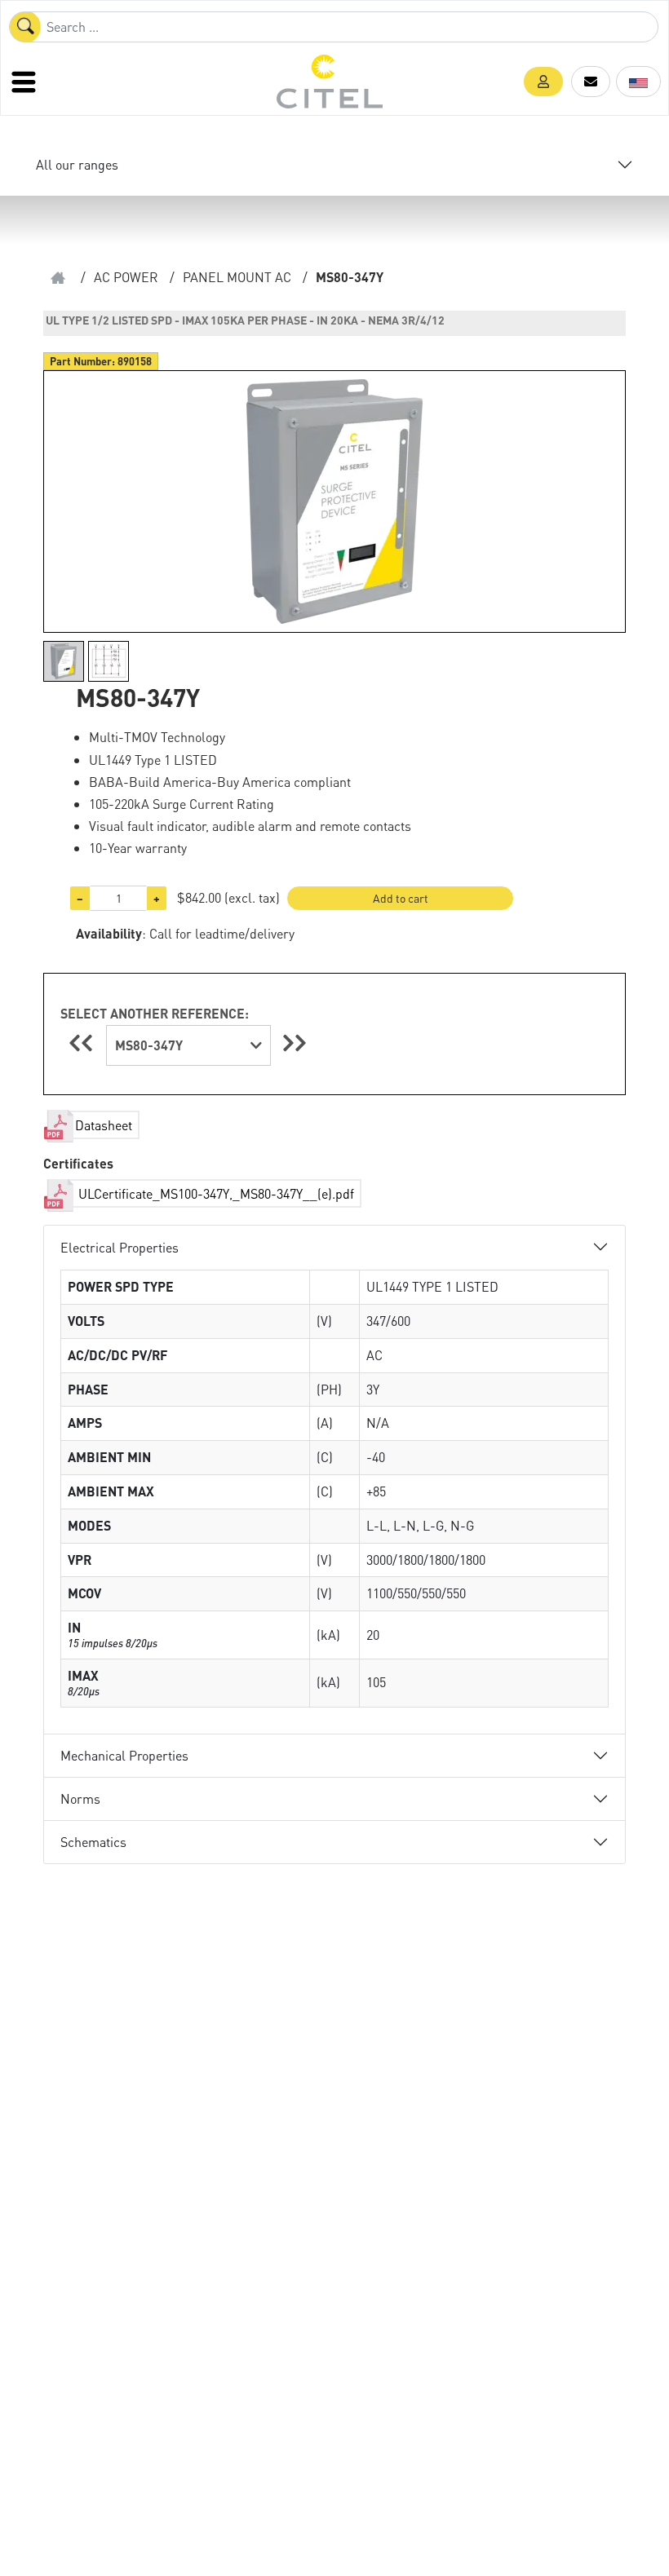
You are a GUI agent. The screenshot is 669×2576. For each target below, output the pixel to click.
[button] (543, 82)
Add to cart (401, 898)
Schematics (93, 1842)
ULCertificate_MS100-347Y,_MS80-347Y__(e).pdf (215, 1193)
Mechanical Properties (124, 1755)
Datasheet (104, 1125)
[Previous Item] (83, 1043)
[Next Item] (295, 1043)
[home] (58, 278)
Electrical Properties (120, 1247)
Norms (80, 1798)
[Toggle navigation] (25, 82)
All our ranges (77, 164)
